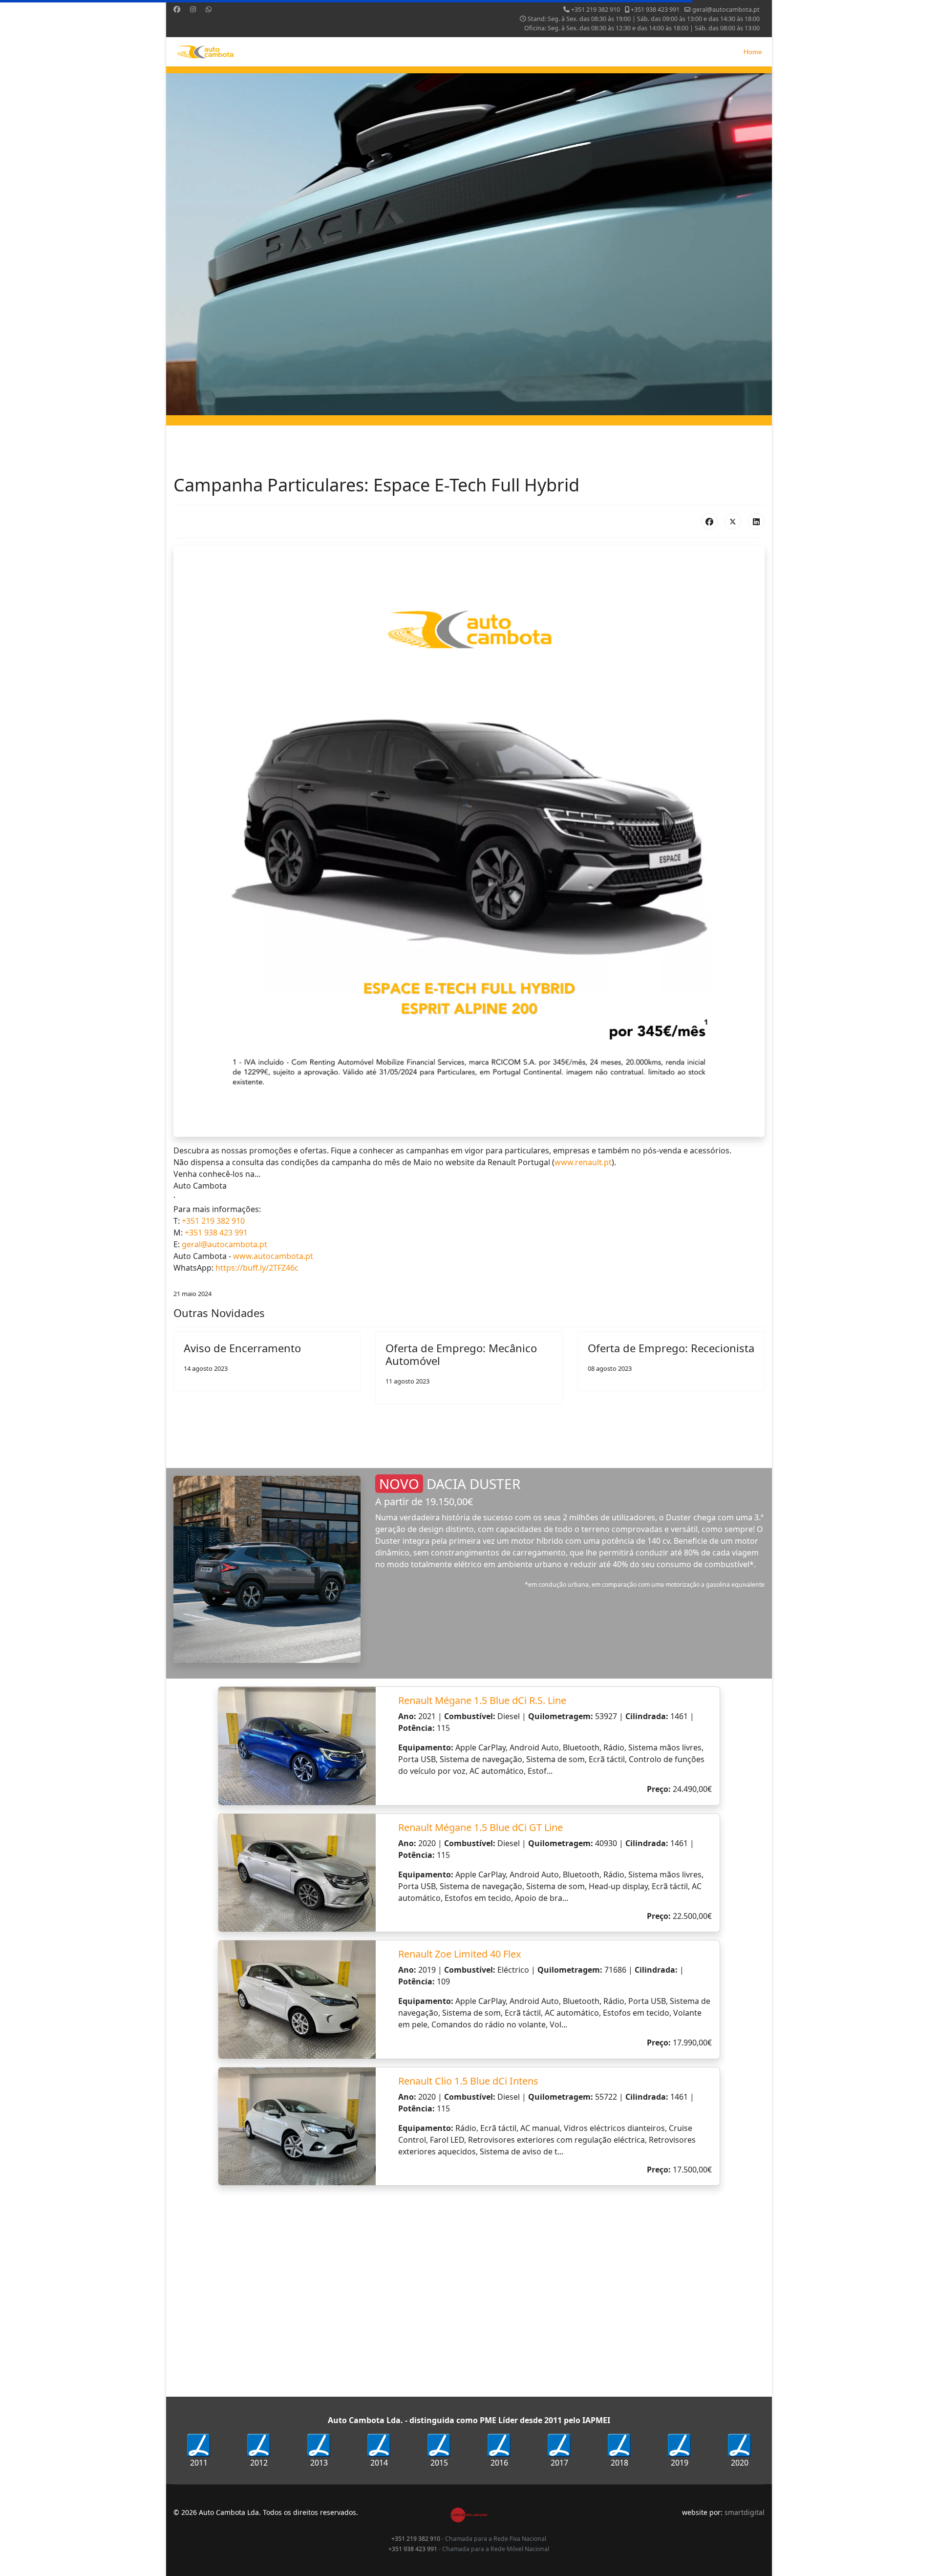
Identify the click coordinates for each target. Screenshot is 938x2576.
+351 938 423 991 (655, 10)
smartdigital (745, 2512)
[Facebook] (177, 9)
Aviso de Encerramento (242, 1348)
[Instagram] (193, 9)
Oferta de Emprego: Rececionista (671, 1348)
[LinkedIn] (756, 521)
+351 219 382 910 (596, 10)
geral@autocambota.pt (726, 10)
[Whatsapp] (209, 9)
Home (753, 52)
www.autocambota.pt (273, 1256)
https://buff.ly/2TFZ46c (257, 1268)
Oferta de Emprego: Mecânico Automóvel (461, 1354)
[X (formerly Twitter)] (733, 521)
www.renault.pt (583, 1162)
